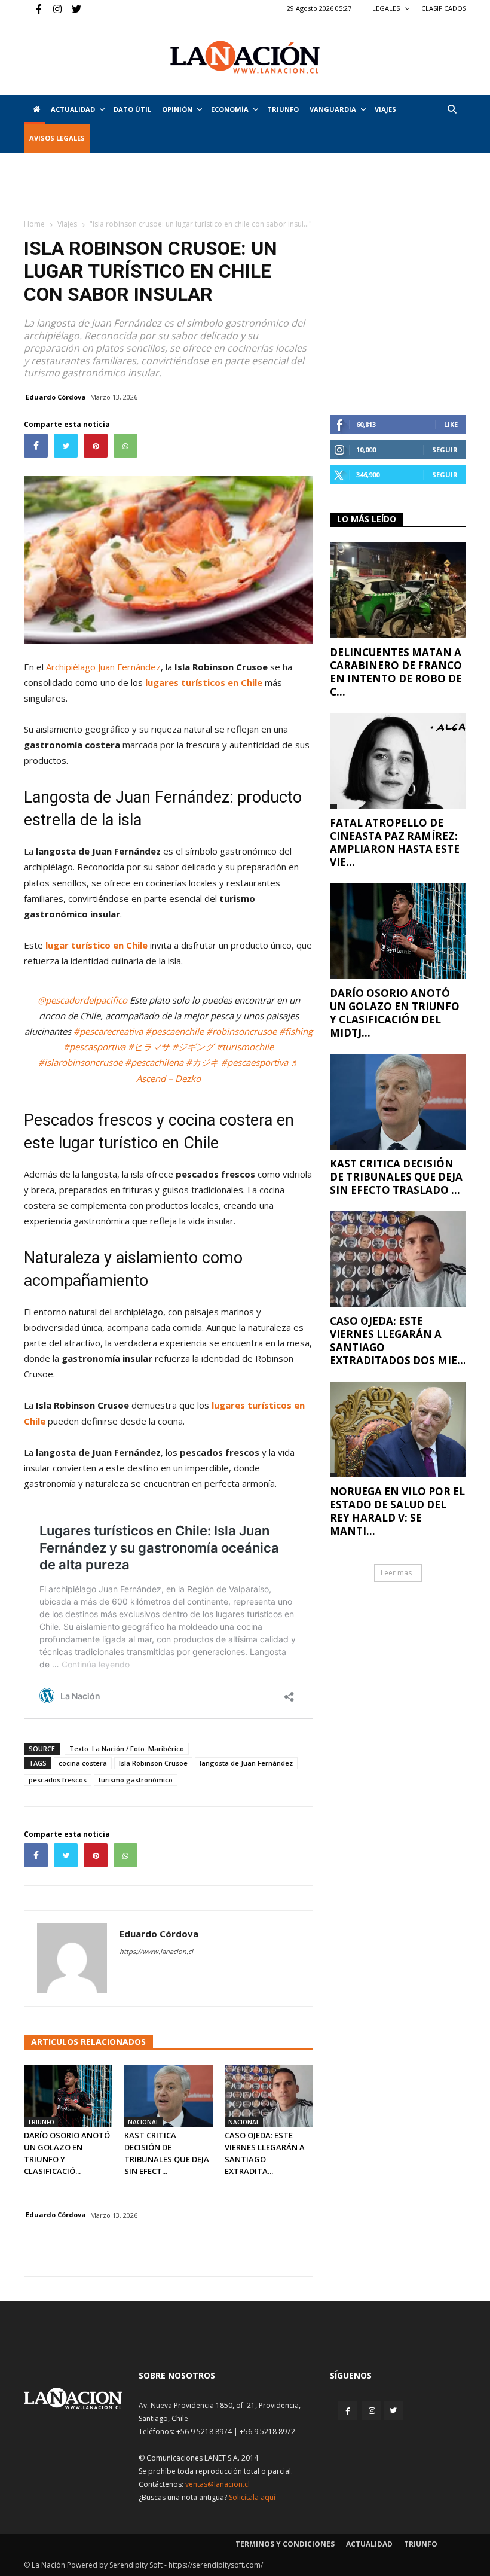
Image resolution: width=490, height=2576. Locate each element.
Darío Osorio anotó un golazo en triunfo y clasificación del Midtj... (395, 1013)
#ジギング (193, 1047)
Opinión (177, 109)
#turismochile (245, 1047)
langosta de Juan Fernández (246, 1763)
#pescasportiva (94, 1047)
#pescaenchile (174, 1031)
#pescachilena (154, 1062)
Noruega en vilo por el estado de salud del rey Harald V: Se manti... (397, 1511)
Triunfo (283, 109)
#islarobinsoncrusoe (80, 1062)
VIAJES (385, 109)
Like (451, 424)
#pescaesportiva (255, 1062)
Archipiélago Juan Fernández (103, 667)
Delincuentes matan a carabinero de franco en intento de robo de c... (396, 672)
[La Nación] (245, 57)
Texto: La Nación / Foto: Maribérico (127, 1749)
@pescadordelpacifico (82, 1000)
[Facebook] (33, 8)
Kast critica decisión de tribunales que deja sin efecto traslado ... (396, 1177)
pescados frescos (58, 1780)
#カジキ (202, 1062)
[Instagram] (53, 8)
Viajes (67, 224)
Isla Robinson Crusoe (153, 1763)
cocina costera (83, 1763)
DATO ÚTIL (132, 109)
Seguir (445, 449)
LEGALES (387, 8)
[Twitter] (72, 8)
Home (34, 224)
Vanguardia (333, 109)
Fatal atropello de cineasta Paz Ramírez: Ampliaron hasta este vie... (395, 842)
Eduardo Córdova (56, 397)
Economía (230, 109)
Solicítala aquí (252, 2497)
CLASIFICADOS (444, 8)
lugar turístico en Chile (97, 945)
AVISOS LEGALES (57, 138)
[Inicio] (35, 109)
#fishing (296, 1031)
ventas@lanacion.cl (218, 2484)
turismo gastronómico (136, 1780)
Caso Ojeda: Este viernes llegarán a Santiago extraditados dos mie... (398, 1341)
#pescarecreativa (108, 1031)
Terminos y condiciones (285, 2544)
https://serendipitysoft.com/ (216, 2565)
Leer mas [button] (396, 1573)
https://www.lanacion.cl (156, 1951)
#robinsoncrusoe (241, 1031)
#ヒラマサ (149, 1047)
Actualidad (73, 109)
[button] (452, 109)
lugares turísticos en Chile (204, 682)
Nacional (143, 2122)
